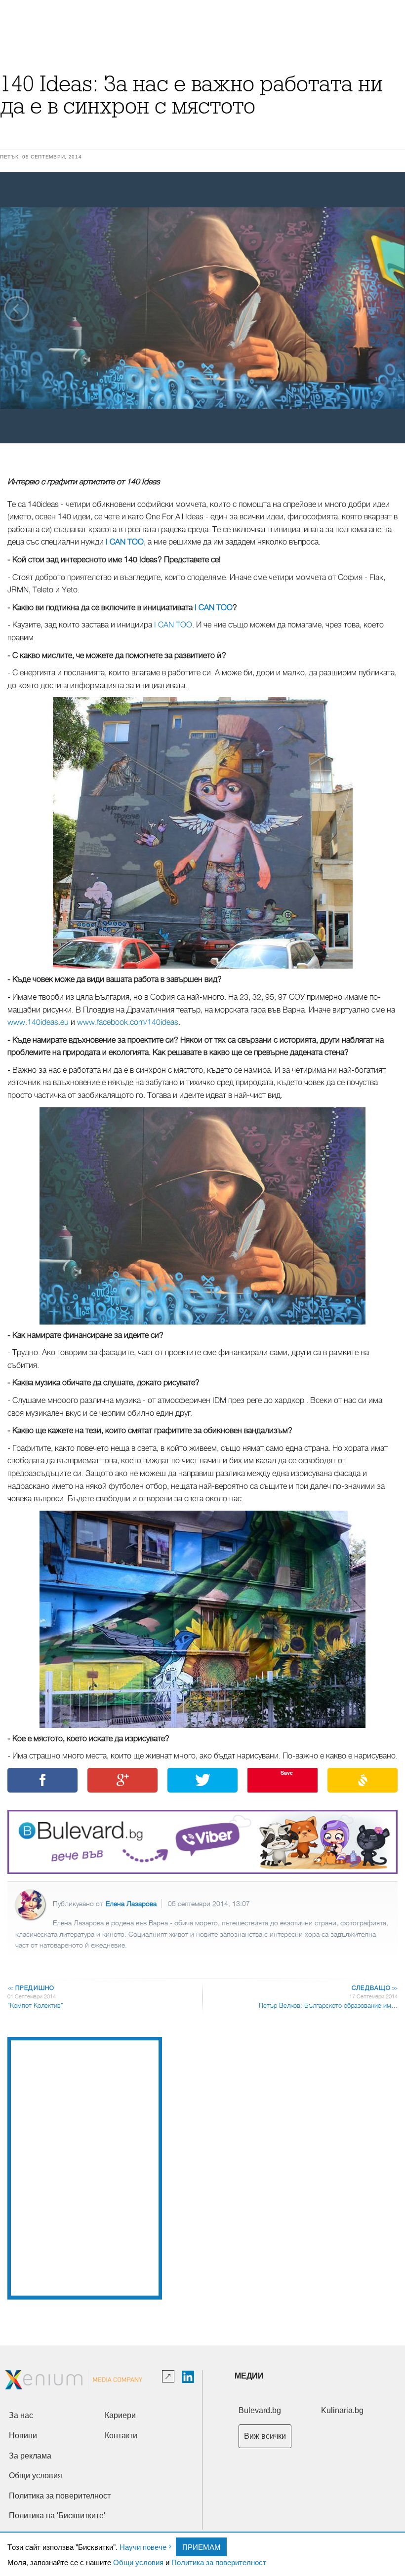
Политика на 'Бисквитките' (57, 2516)
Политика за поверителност (219, 2562)
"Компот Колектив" (35, 2006)
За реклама (30, 2456)
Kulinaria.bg (342, 2410)
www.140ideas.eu (38, 1022)
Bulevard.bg (260, 2410)
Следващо (374, 1988)
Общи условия (138, 2562)
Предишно (31, 1988)
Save (287, 1773)
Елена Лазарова (131, 1904)
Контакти (121, 2436)
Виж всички (265, 2436)
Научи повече (143, 2547)
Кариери (120, 2415)
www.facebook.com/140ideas (128, 1022)
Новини (23, 2436)
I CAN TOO (125, 542)
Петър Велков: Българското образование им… (328, 2006)
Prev (17, 309)
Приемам (202, 2547)
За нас (21, 2415)
